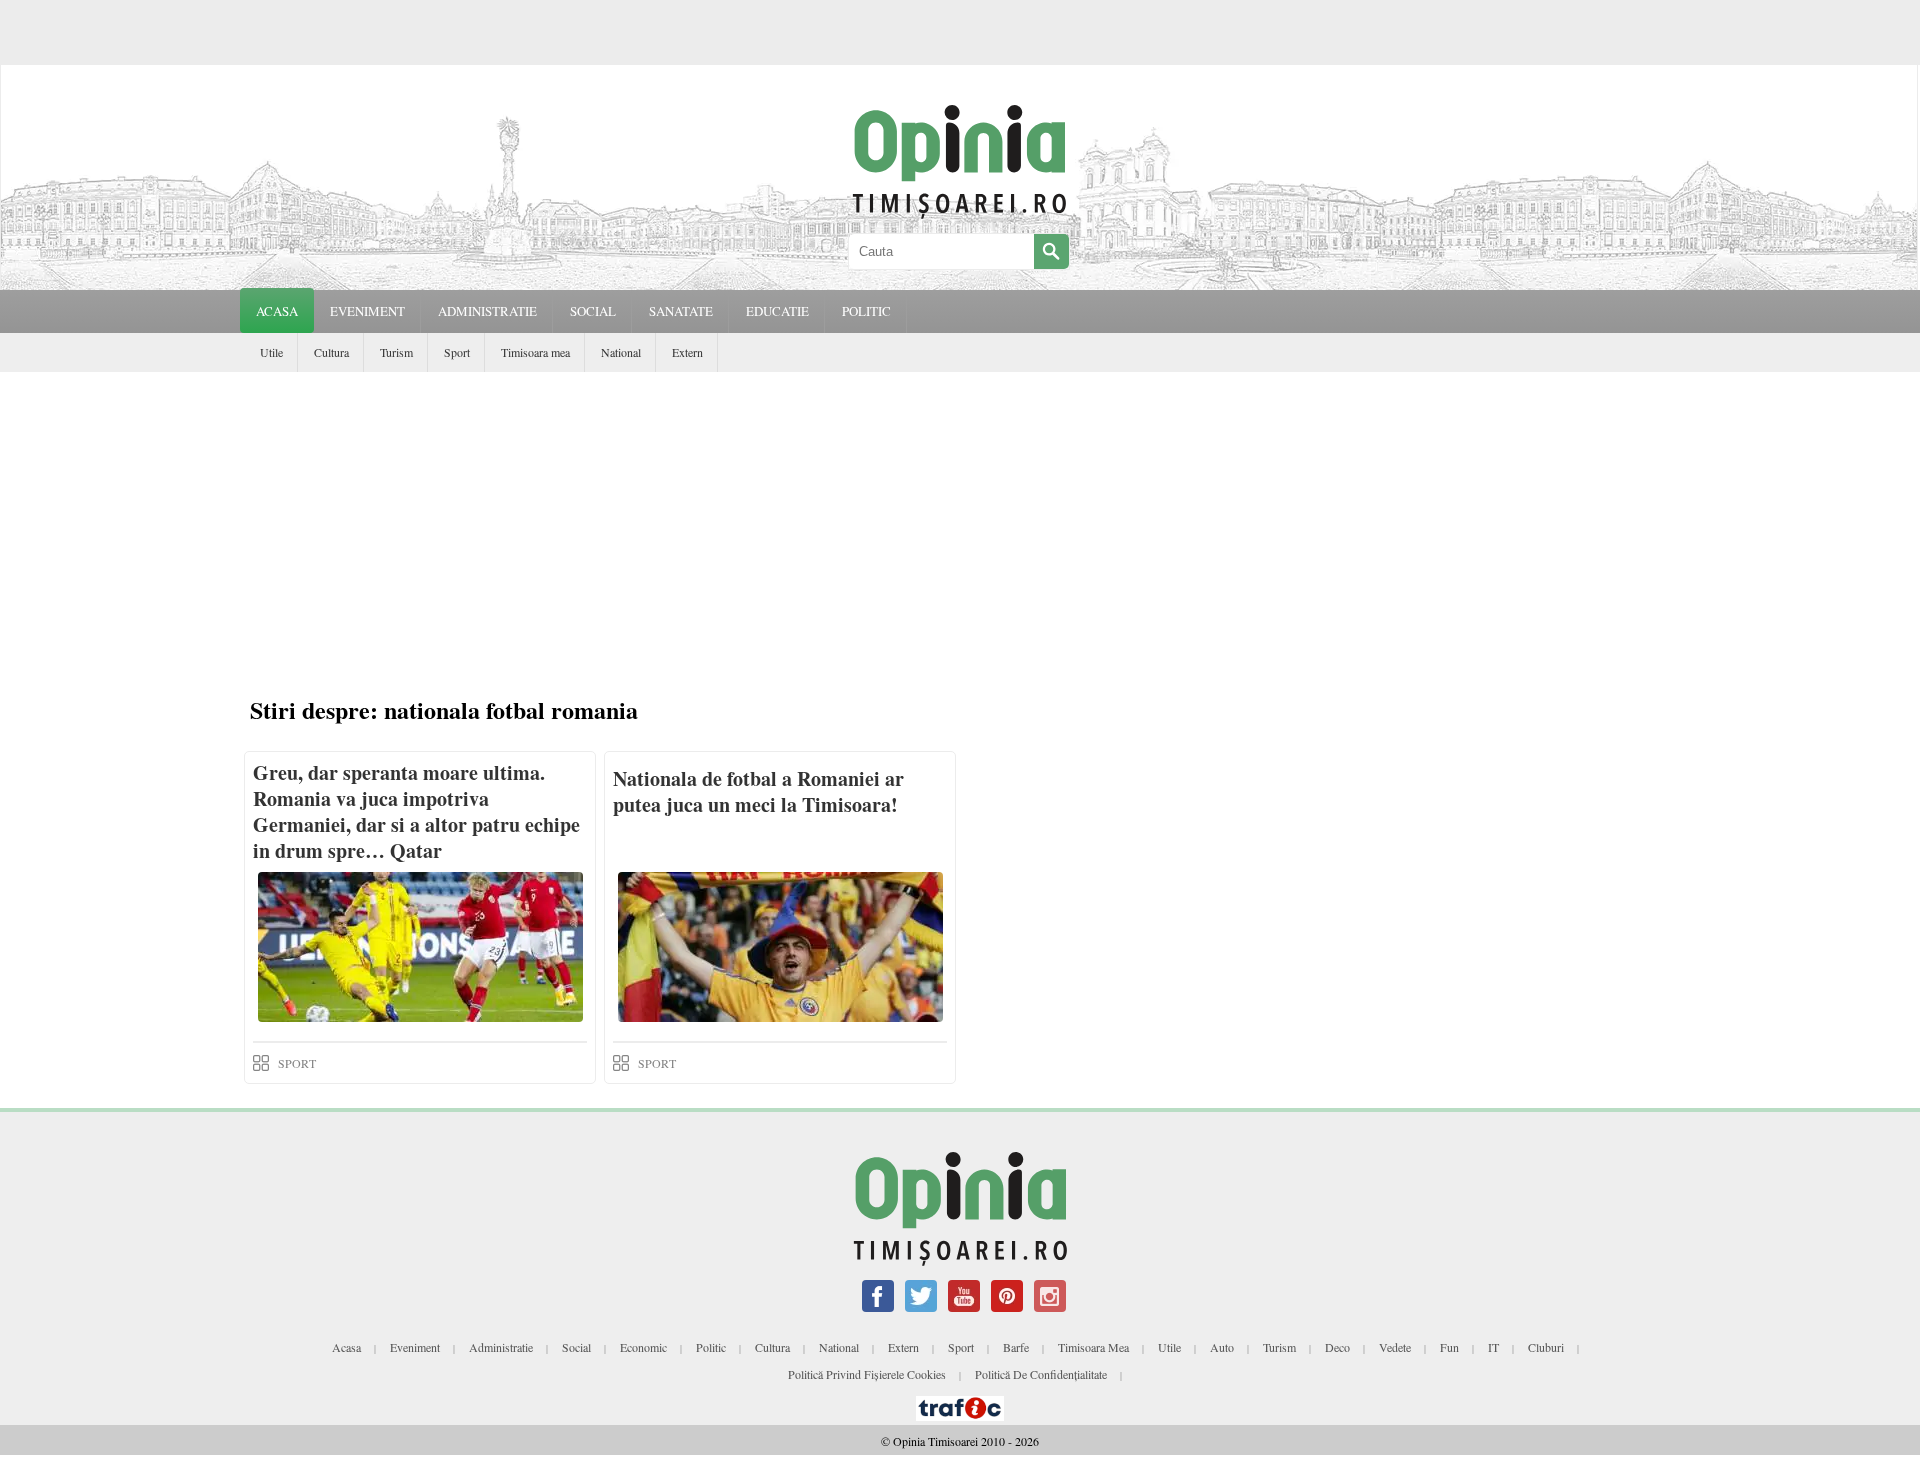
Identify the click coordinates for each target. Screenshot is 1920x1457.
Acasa (277, 311)
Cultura (331, 352)
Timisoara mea (535, 352)
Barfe (1016, 1347)
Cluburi (1546, 1347)
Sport (457, 352)
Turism (396, 352)
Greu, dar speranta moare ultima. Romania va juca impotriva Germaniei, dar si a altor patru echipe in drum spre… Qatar (416, 811)
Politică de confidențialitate (1041, 1374)
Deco (1337, 1347)
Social (576, 1347)
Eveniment (415, 1347)
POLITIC (866, 311)
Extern (687, 352)
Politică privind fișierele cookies (867, 1374)
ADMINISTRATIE (487, 311)
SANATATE (681, 311)
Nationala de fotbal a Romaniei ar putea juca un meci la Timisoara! (758, 791)
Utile (271, 352)
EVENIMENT (367, 311)
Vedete (1395, 1347)
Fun (1449, 1347)
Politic (711, 1347)
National (621, 352)
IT (1493, 1347)
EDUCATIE (777, 311)
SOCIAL (593, 311)
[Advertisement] (960, 522)
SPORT (297, 1063)
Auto (1222, 1347)
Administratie (501, 1347)
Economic (643, 1347)
